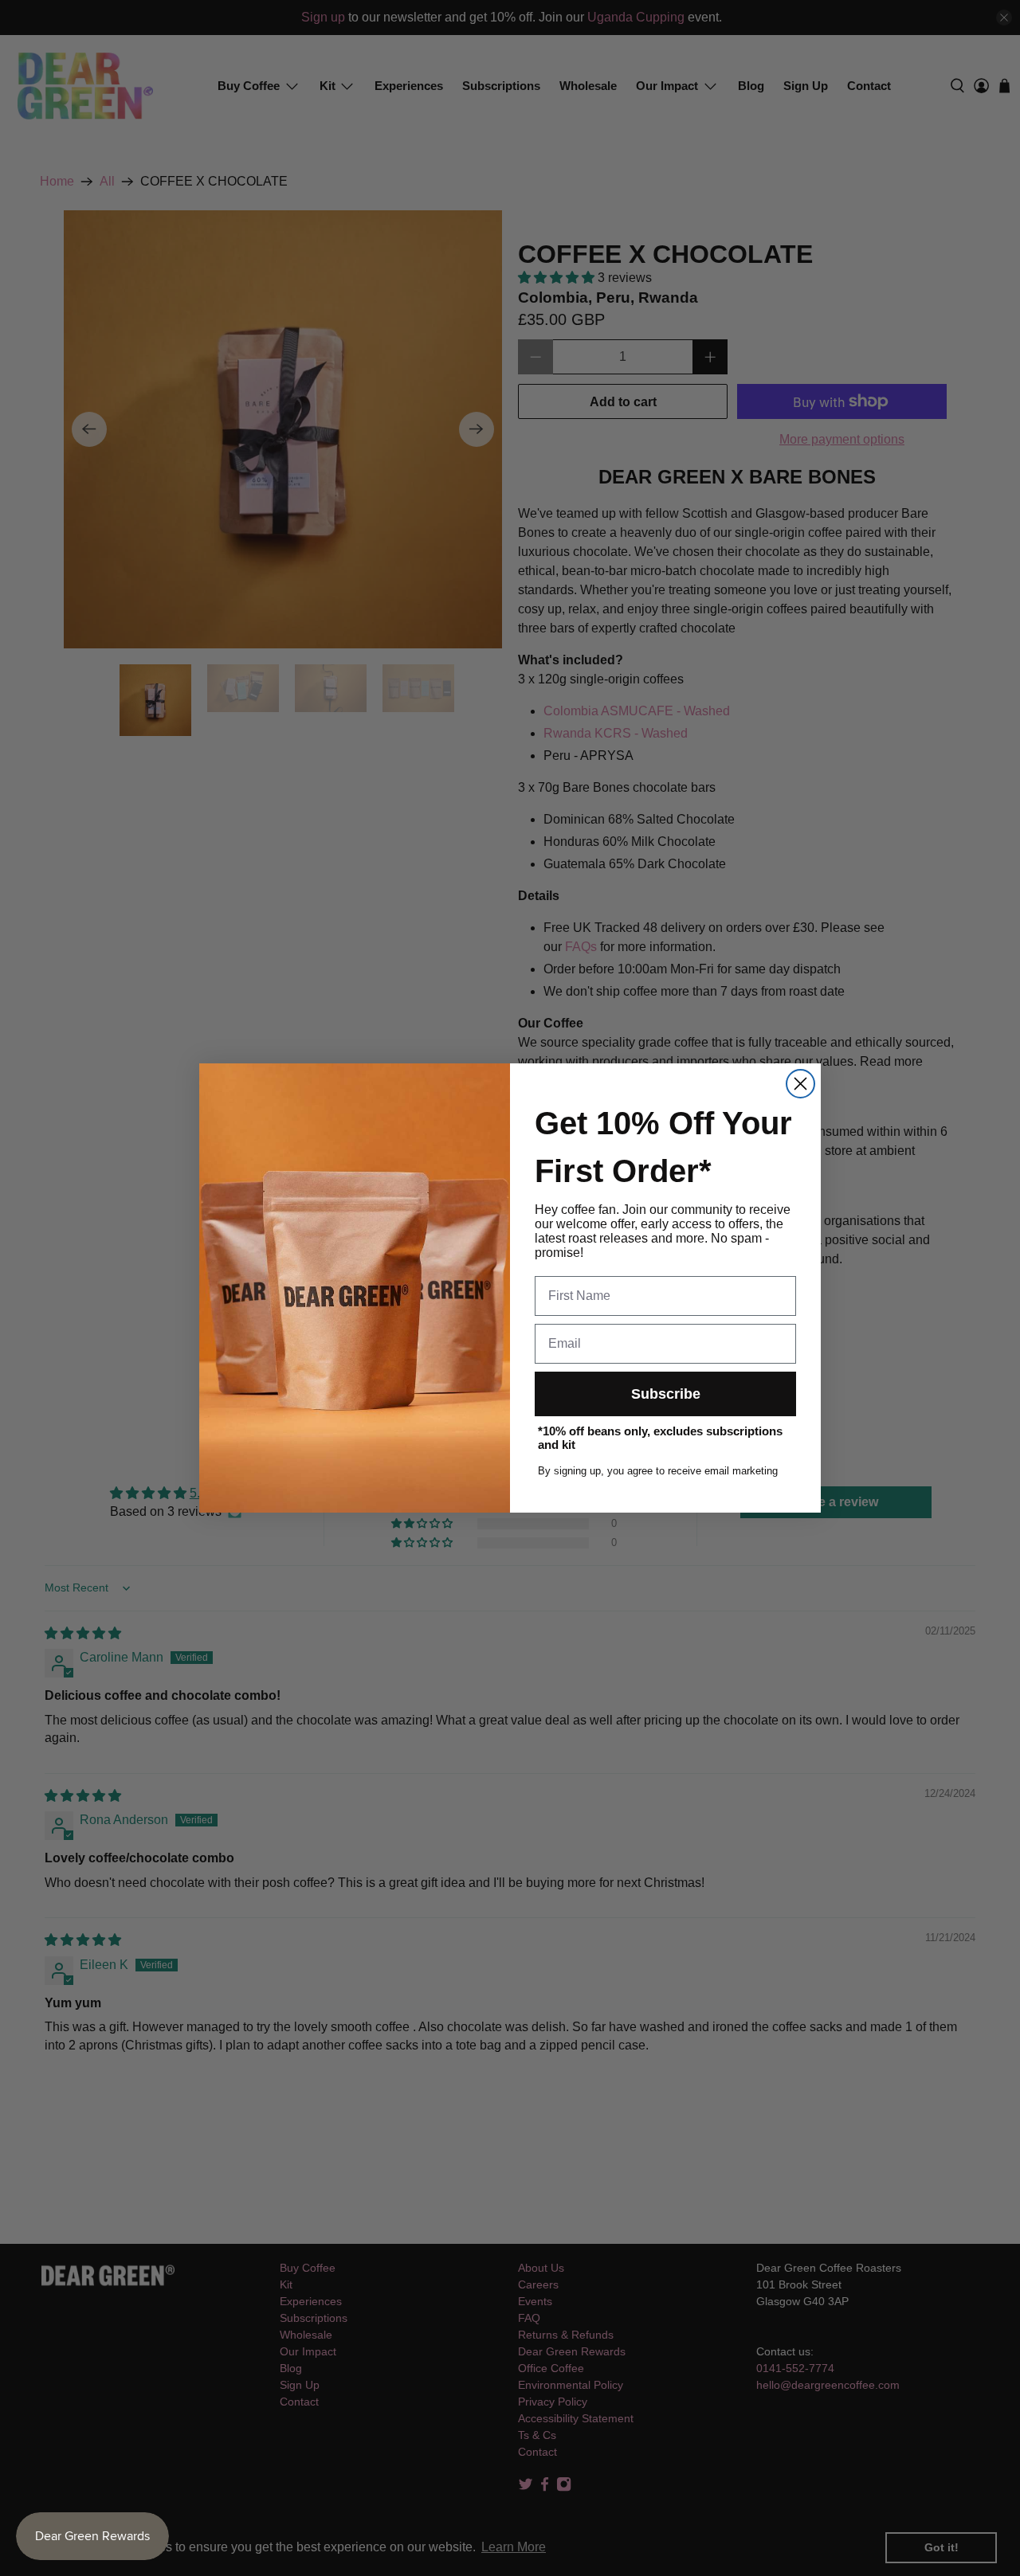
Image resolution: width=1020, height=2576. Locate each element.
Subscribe (666, 1394)
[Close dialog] (800, 1084)
